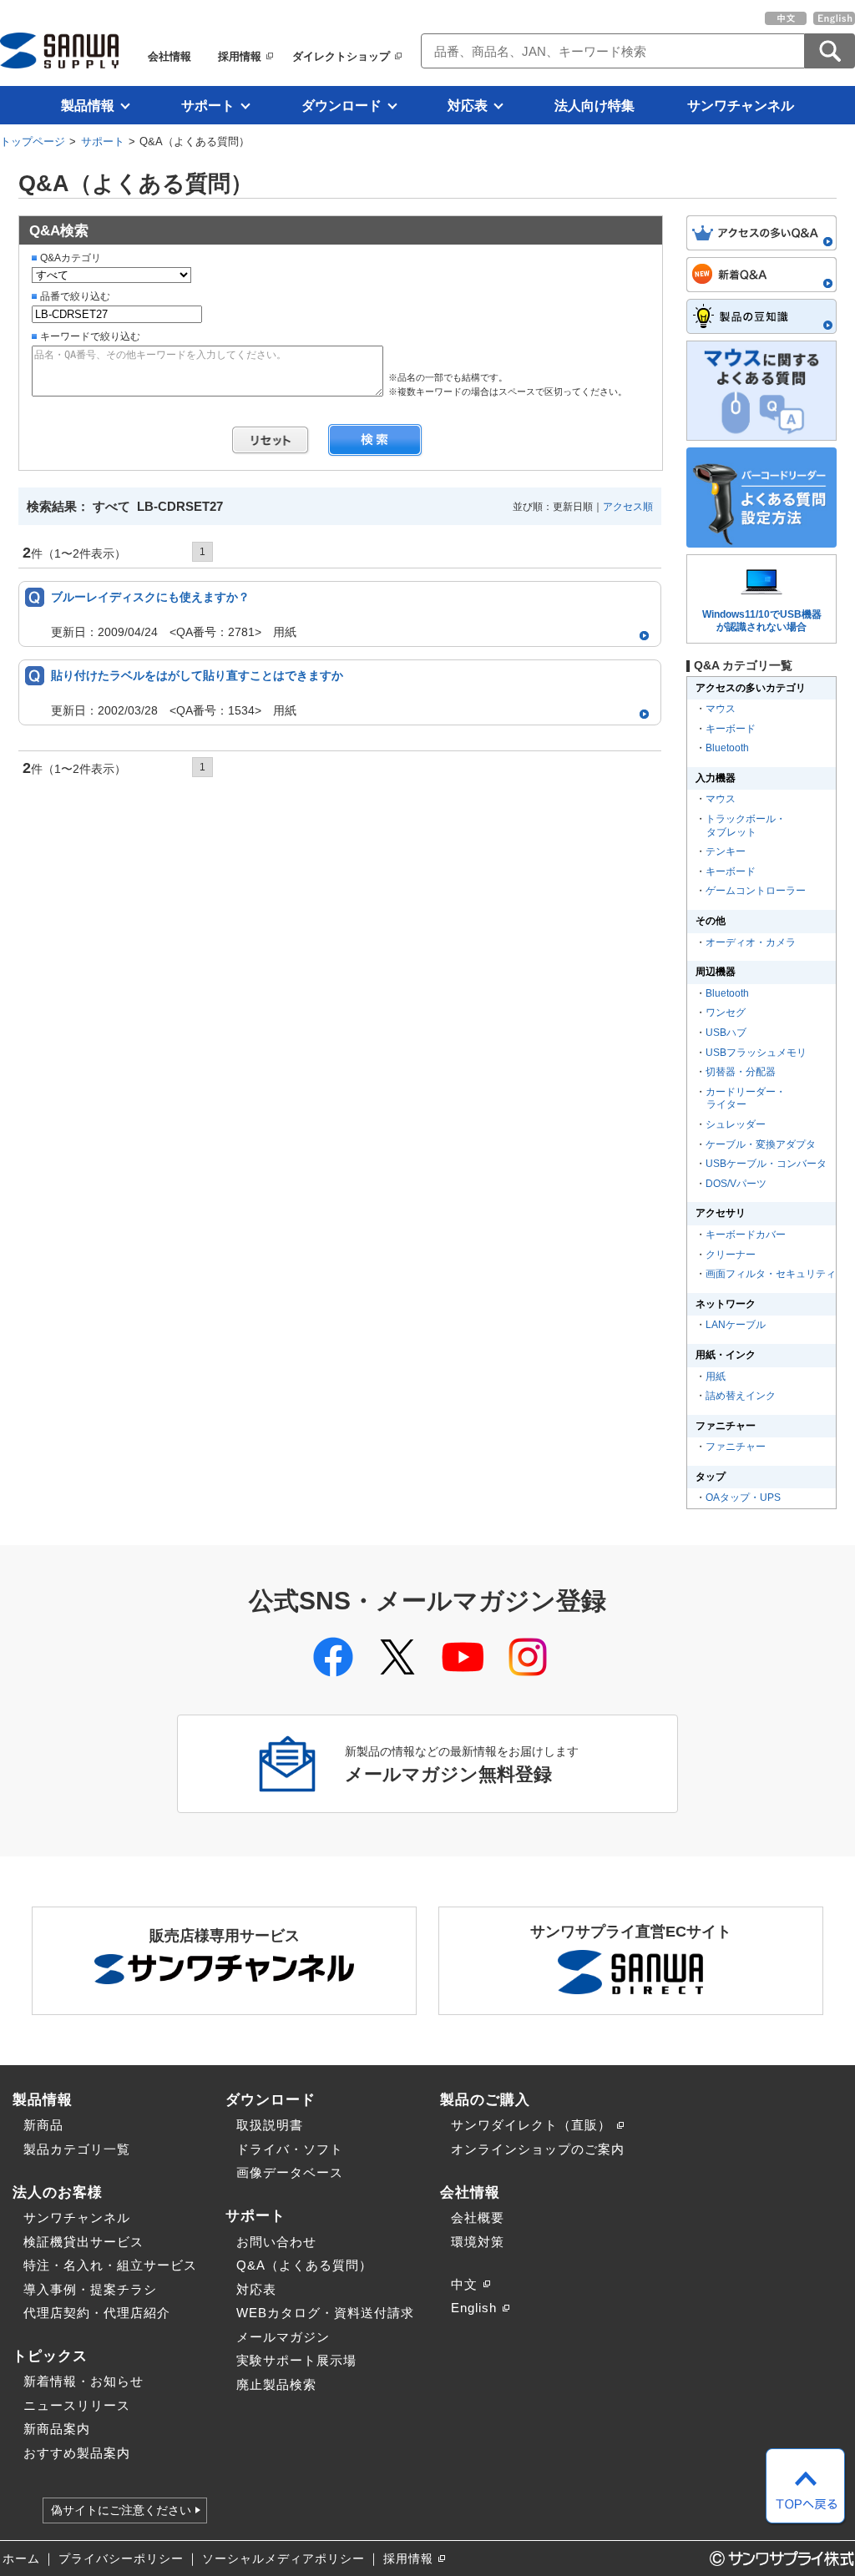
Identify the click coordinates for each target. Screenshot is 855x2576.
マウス (721, 709)
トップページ (33, 141)
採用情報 (240, 56)
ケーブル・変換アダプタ (761, 1144)
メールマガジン (283, 2337)
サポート (208, 105)
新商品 (43, 2125)
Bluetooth (727, 748)
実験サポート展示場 (296, 2360)
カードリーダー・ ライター (745, 1099)
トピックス (50, 2356)
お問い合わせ (276, 2242)
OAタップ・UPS (743, 1498)
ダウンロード (341, 105)
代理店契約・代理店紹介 (97, 2313)
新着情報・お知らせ (83, 2381)
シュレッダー (736, 1124)
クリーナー (731, 1255)
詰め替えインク (741, 1396)
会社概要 (478, 2217)
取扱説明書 (270, 2125)
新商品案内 (57, 2429)
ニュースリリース (77, 2405)
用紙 (716, 1376)
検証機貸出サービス (83, 2242)
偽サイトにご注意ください (121, 2510)
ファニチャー (736, 1447)
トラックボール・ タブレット (745, 826)
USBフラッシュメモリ (756, 1053)
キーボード (731, 729)
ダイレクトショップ (341, 56)
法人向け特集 (594, 105)
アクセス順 (628, 507)
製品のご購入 (485, 2099)
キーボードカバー (746, 1235)
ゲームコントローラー (756, 891)
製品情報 (88, 105)
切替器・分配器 (741, 1072)
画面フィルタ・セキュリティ (771, 1274)
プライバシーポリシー (121, 2559)
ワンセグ (726, 1013)
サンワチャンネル (741, 105)
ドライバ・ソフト (290, 2149)
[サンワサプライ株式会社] (59, 51)
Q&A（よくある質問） (304, 2265)
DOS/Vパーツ (736, 1184)
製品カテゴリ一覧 (77, 2149)
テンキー (726, 851)
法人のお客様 (58, 2192)
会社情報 (169, 56)
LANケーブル (736, 1325)
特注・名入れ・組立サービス (110, 2265)
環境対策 (478, 2242)
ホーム (21, 2559)
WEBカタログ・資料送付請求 (325, 2313)
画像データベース (290, 2172)
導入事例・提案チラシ (90, 2289)
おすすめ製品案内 (77, 2453)
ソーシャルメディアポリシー (283, 2559)
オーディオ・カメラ (751, 942)
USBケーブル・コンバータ (766, 1164)
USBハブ (726, 1033)
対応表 (468, 105)
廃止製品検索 (276, 2384)
